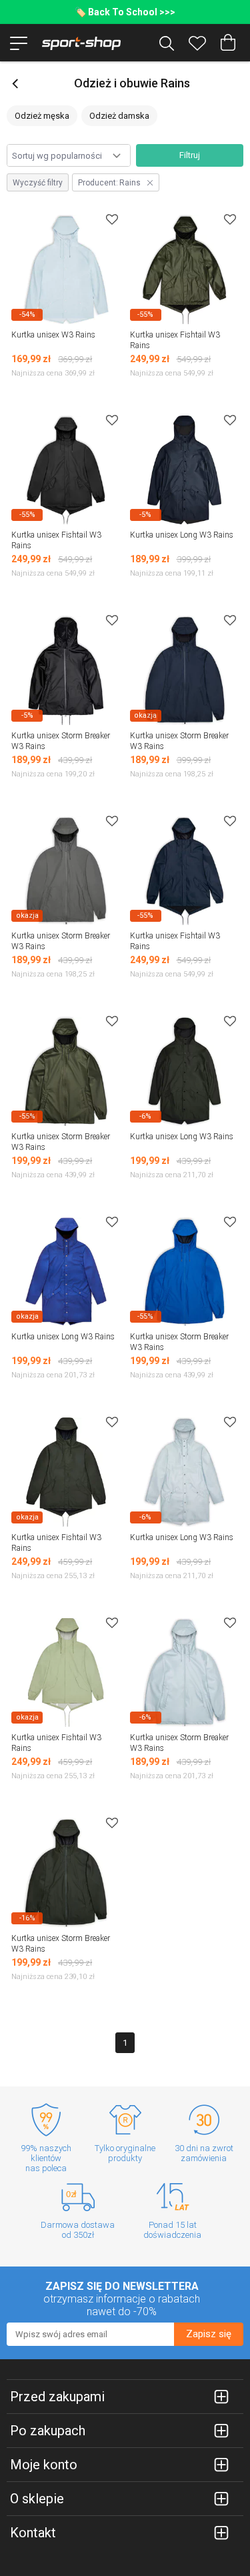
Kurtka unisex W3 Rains (53, 335)
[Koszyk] (228, 43)
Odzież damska (119, 116)
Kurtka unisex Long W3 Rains (182, 535)
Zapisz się (209, 2334)
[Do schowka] (112, 219)
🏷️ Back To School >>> (125, 12)
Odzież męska (42, 116)
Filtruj (190, 155)
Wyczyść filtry (38, 183)
